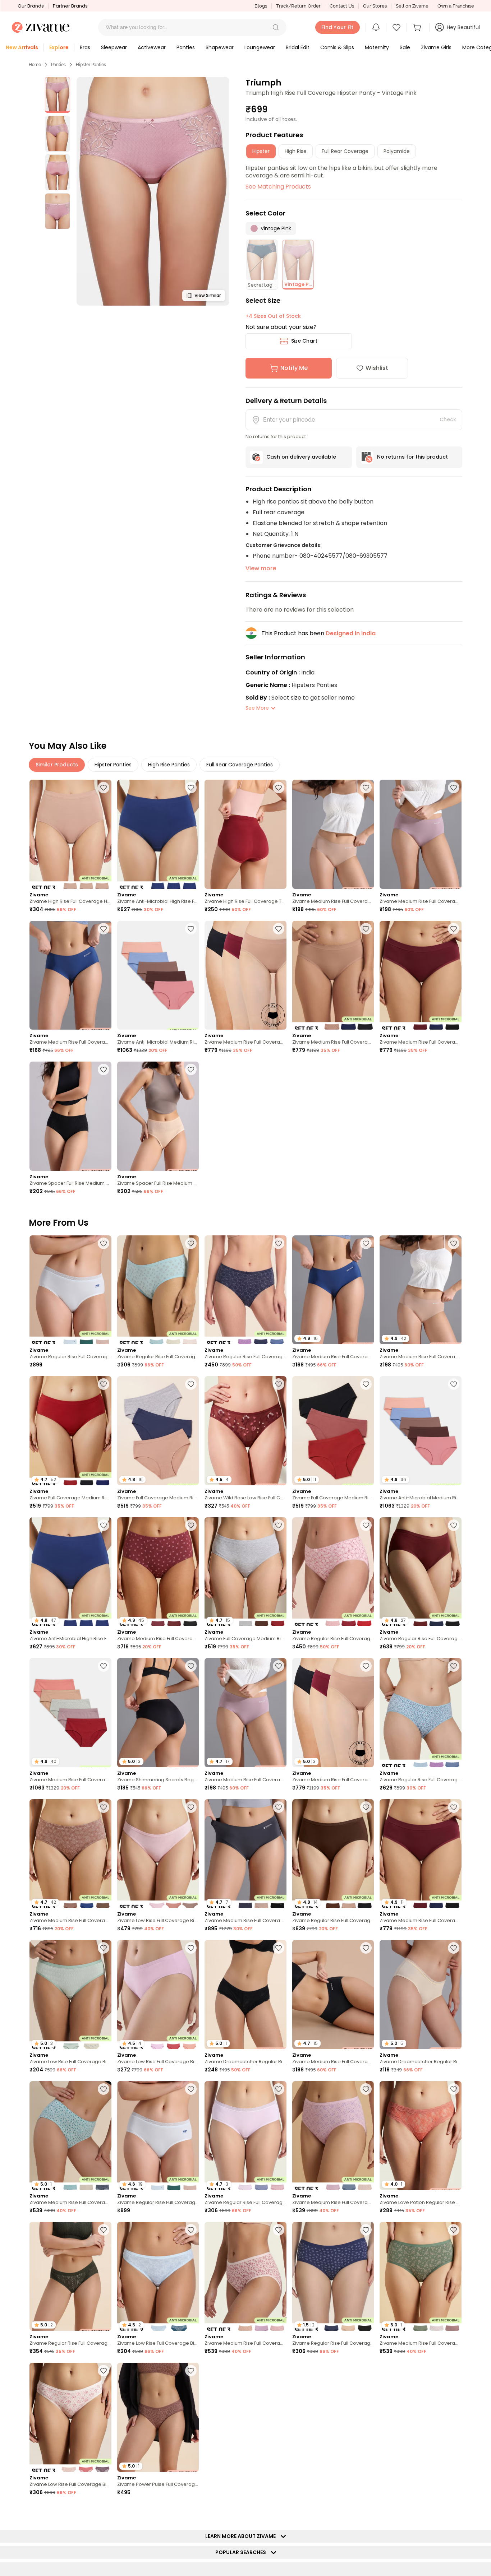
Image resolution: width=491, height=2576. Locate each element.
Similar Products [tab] (57, 765)
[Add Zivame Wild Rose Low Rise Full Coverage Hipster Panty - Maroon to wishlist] (279, 1384)
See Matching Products (278, 187)
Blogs (261, 6)
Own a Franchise (456, 6)
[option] (58, 95)
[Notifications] (376, 27)
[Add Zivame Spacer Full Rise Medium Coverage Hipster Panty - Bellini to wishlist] (191, 1069)
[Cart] (418, 27)
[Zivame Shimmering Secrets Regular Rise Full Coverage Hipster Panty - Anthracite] (421, 2417)
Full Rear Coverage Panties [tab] (240, 765)
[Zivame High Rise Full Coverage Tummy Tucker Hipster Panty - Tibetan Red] (245, 834)
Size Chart (304, 341)
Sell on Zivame (412, 6)
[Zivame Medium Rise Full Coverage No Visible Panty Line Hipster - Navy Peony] (70, 975)
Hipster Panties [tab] (113, 765)
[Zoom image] (153, 191)
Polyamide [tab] (397, 151)
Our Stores (375, 6)
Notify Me (294, 368)
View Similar (208, 295)
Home (35, 65)
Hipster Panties (91, 65)
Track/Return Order (298, 6)
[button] (276, 27)
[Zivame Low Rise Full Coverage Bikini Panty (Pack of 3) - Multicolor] (158, 1854)
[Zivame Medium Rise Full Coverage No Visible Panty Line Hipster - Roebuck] (333, 834)
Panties (58, 65)
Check (448, 419)
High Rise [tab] (296, 151)
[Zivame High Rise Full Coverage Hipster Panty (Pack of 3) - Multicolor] (70, 834)
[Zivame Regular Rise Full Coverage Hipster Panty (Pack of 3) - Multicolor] (70, 1290)
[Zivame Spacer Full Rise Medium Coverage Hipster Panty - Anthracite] (70, 1116)
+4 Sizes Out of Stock (273, 316)
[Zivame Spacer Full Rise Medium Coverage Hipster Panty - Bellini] (158, 1116)
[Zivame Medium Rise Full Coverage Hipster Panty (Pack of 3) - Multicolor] (333, 2136)
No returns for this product (412, 457)
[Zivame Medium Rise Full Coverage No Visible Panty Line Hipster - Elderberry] (421, 834)
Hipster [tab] (261, 151)
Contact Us (342, 6)
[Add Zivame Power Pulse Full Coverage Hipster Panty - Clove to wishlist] (191, 2371)
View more (261, 568)
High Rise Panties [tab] (169, 765)
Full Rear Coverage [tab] (345, 151)
